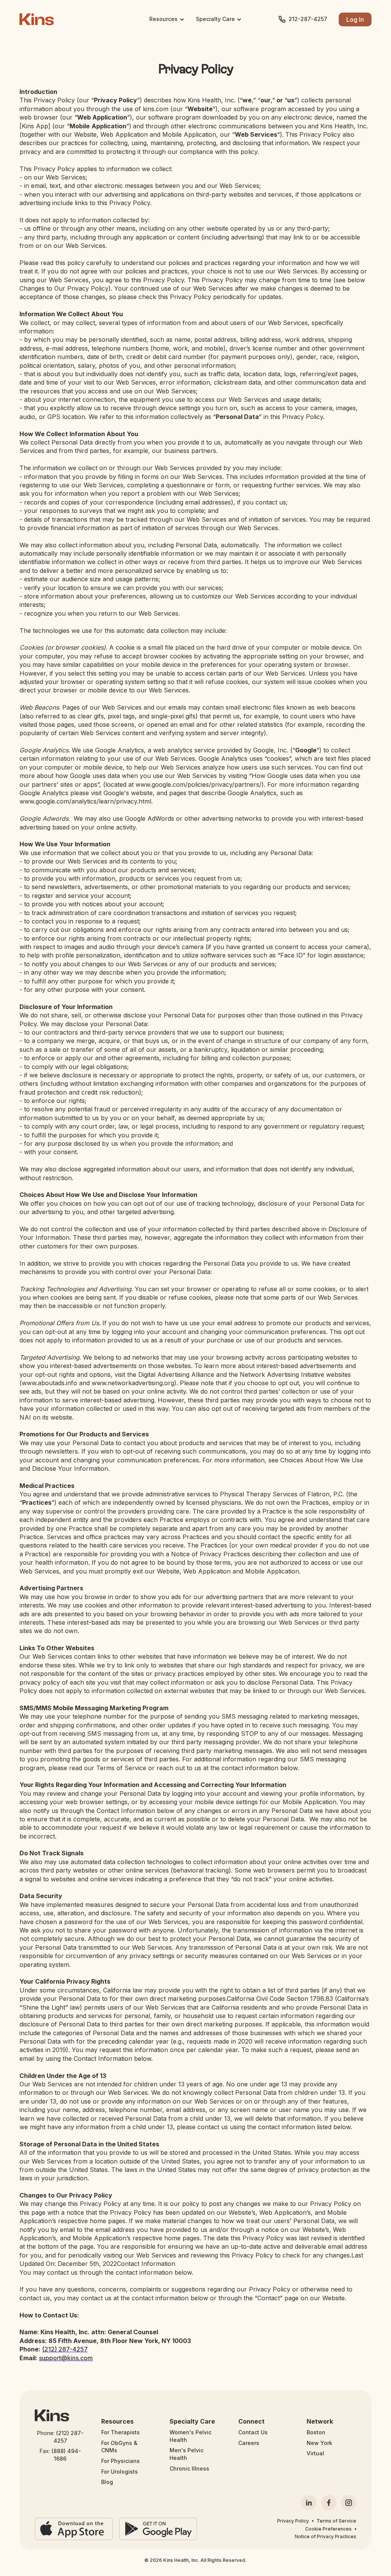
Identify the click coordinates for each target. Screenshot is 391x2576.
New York (319, 2443)
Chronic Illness (189, 2468)
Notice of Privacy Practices (326, 2536)
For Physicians (120, 2461)
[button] (167, 19)
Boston (316, 2432)
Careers (249, 2443)
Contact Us (253, 2432)
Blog (107, 2482)
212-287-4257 (308, 19)
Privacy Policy (293, 2521)
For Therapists (120, 2432)
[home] (37, 19)
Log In (355, 19)
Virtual (315, 2453)
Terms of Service (336, 2521)
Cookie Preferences (328, 2529)
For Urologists (120, 2472)
